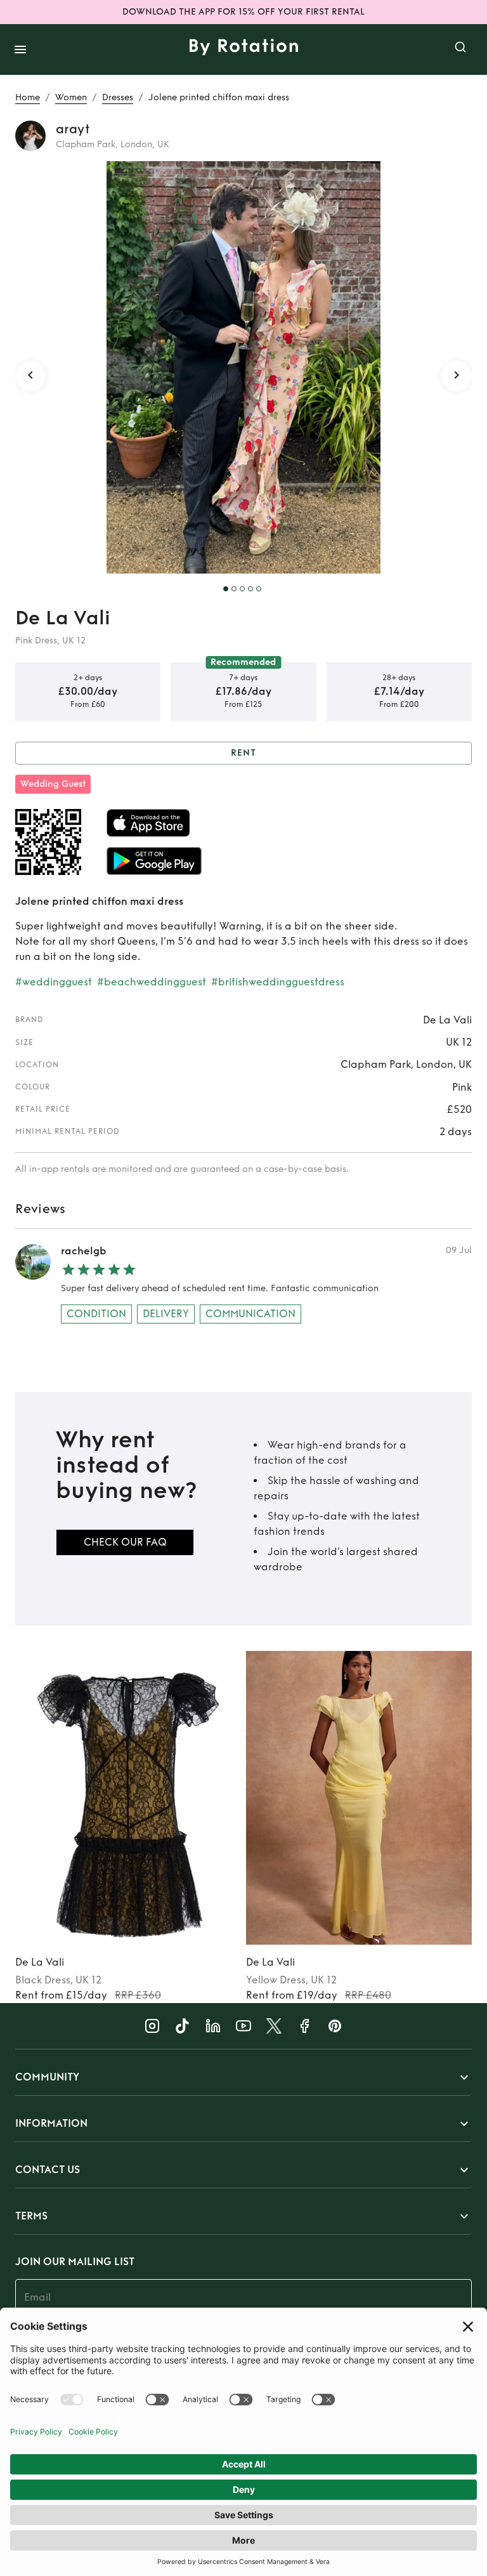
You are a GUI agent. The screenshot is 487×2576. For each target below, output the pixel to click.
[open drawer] (20, 49)
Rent (243, 753)
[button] (243, 2077)
